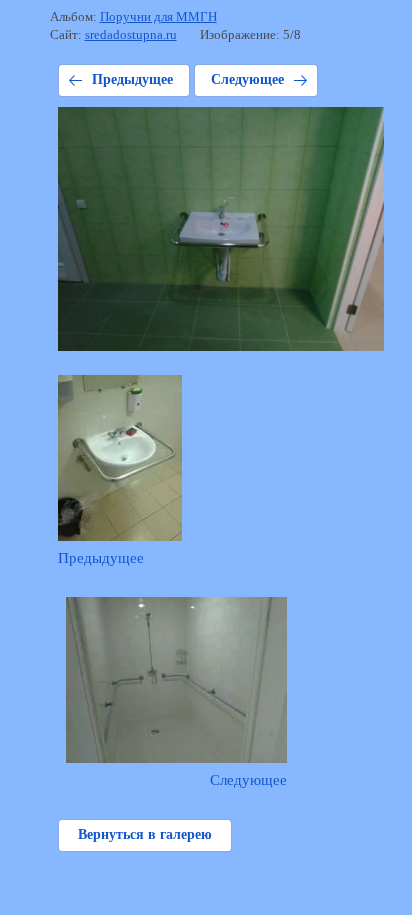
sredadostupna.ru (131, 34)
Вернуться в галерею (145, 834)
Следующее (247, 79)
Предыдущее (132, 79)
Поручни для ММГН (158, 16)
